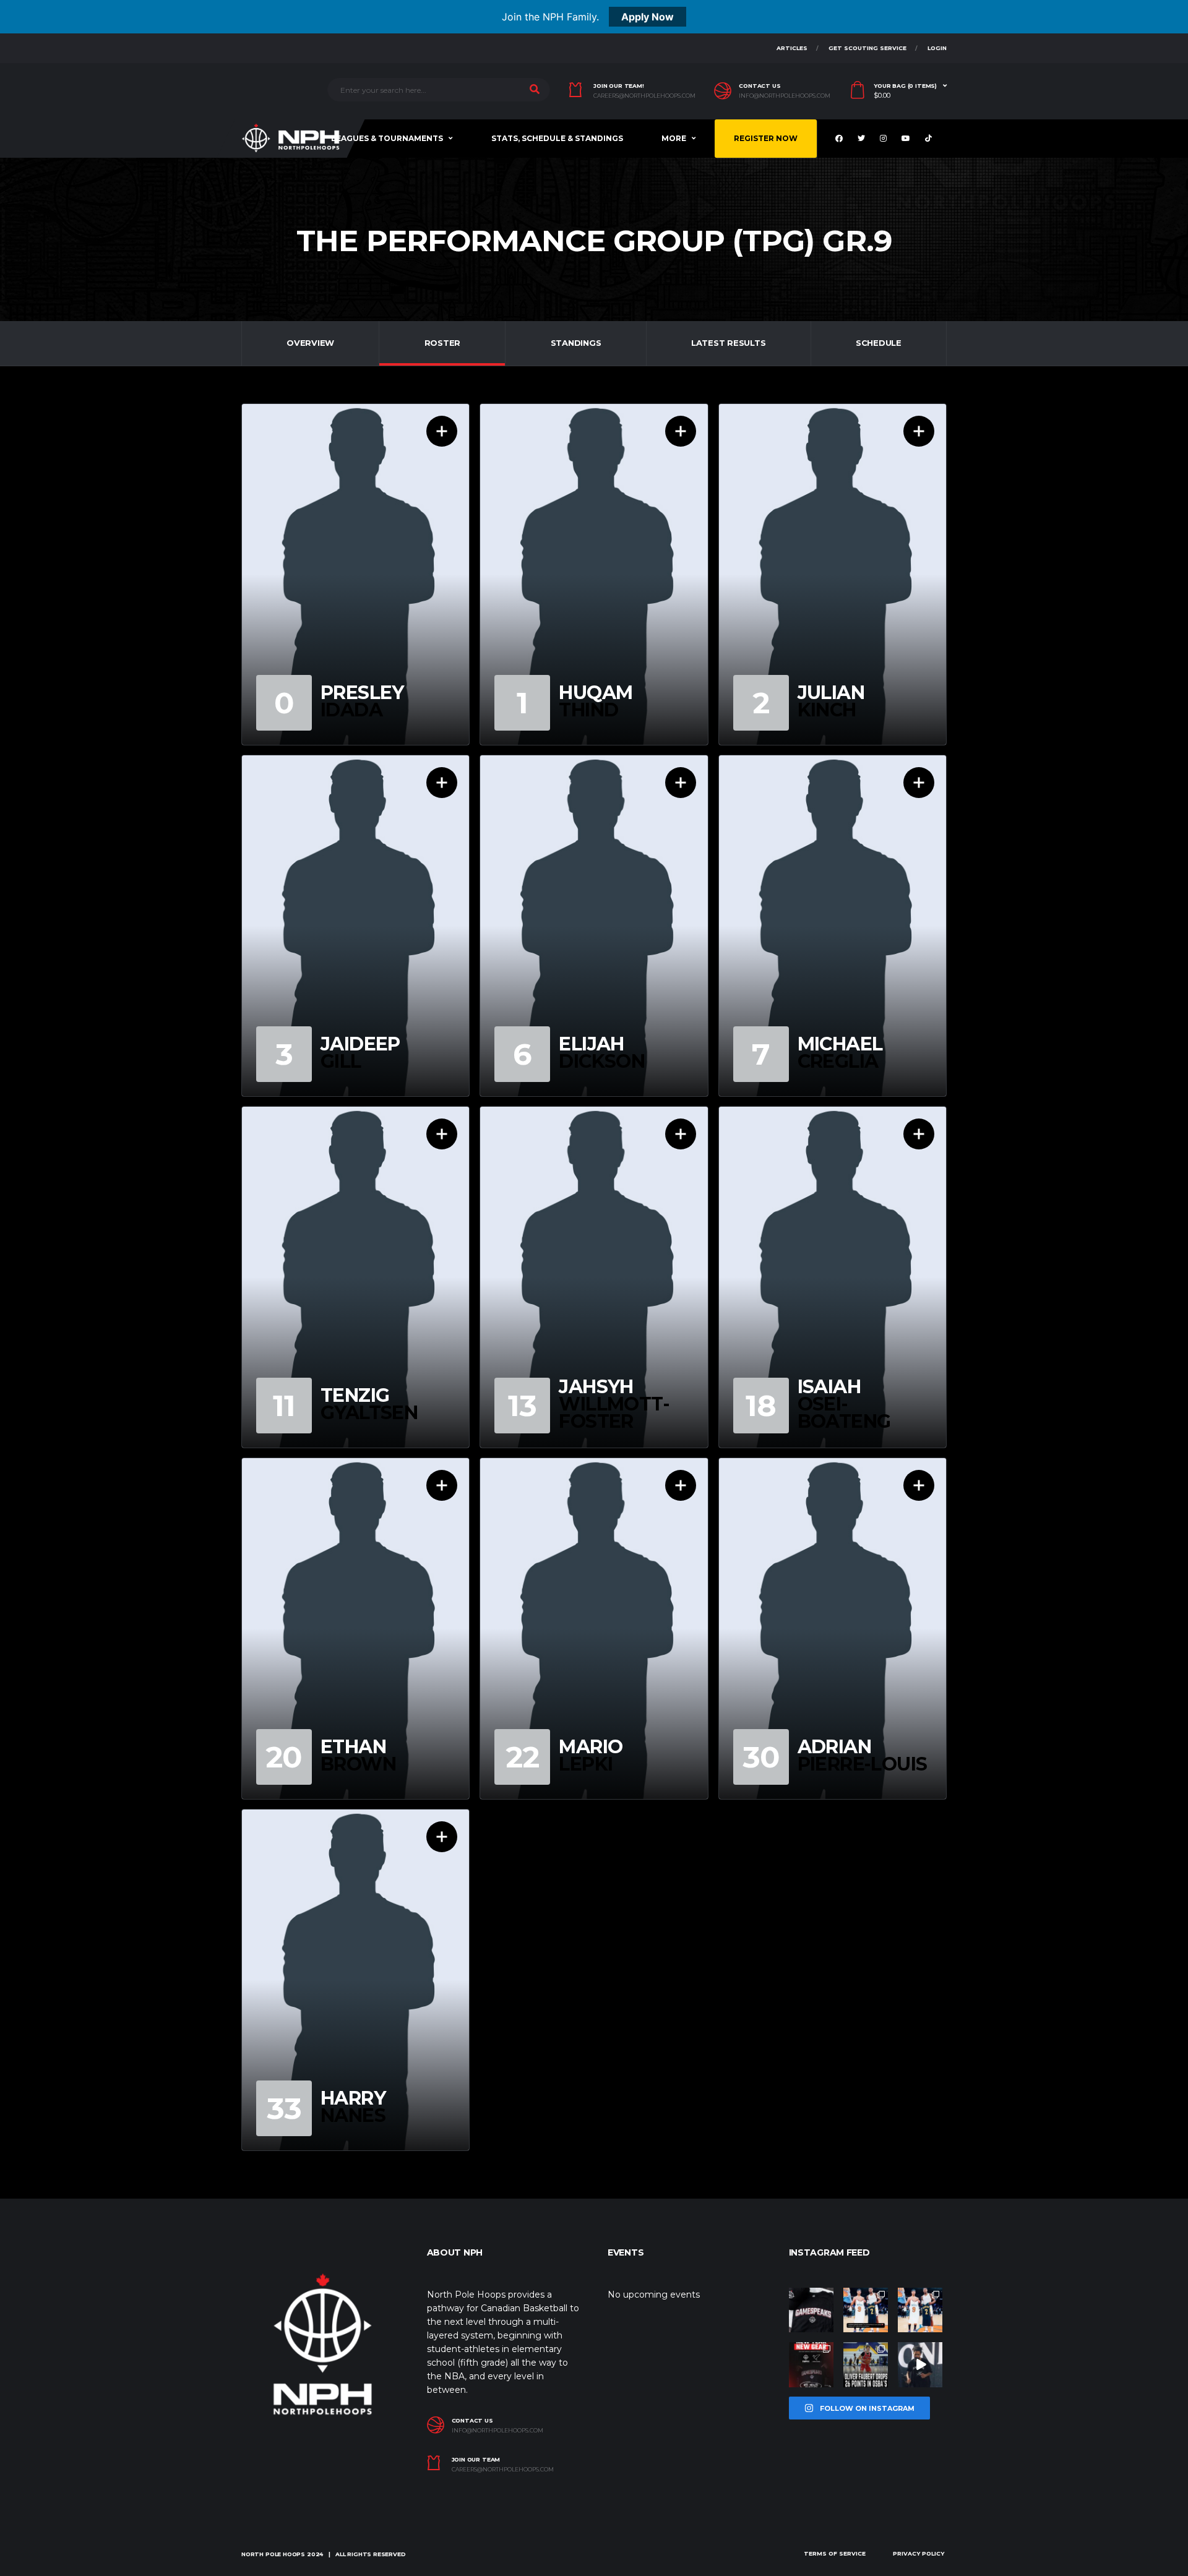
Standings (576, 343)
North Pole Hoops (273, 2554)
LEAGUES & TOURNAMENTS (387, 138)
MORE (674, 138)
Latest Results (728, 343)
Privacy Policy (919, 2553)
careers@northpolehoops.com (644, 96)
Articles (792, 48)
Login (937, 48)
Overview (310, 343)
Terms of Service (835, 2553)
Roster (442, 343)
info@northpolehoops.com (785, 96)
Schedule (879, 343)
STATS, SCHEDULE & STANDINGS (557, 138)
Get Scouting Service (867, 48)
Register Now (766, 138)
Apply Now (648, 17)
